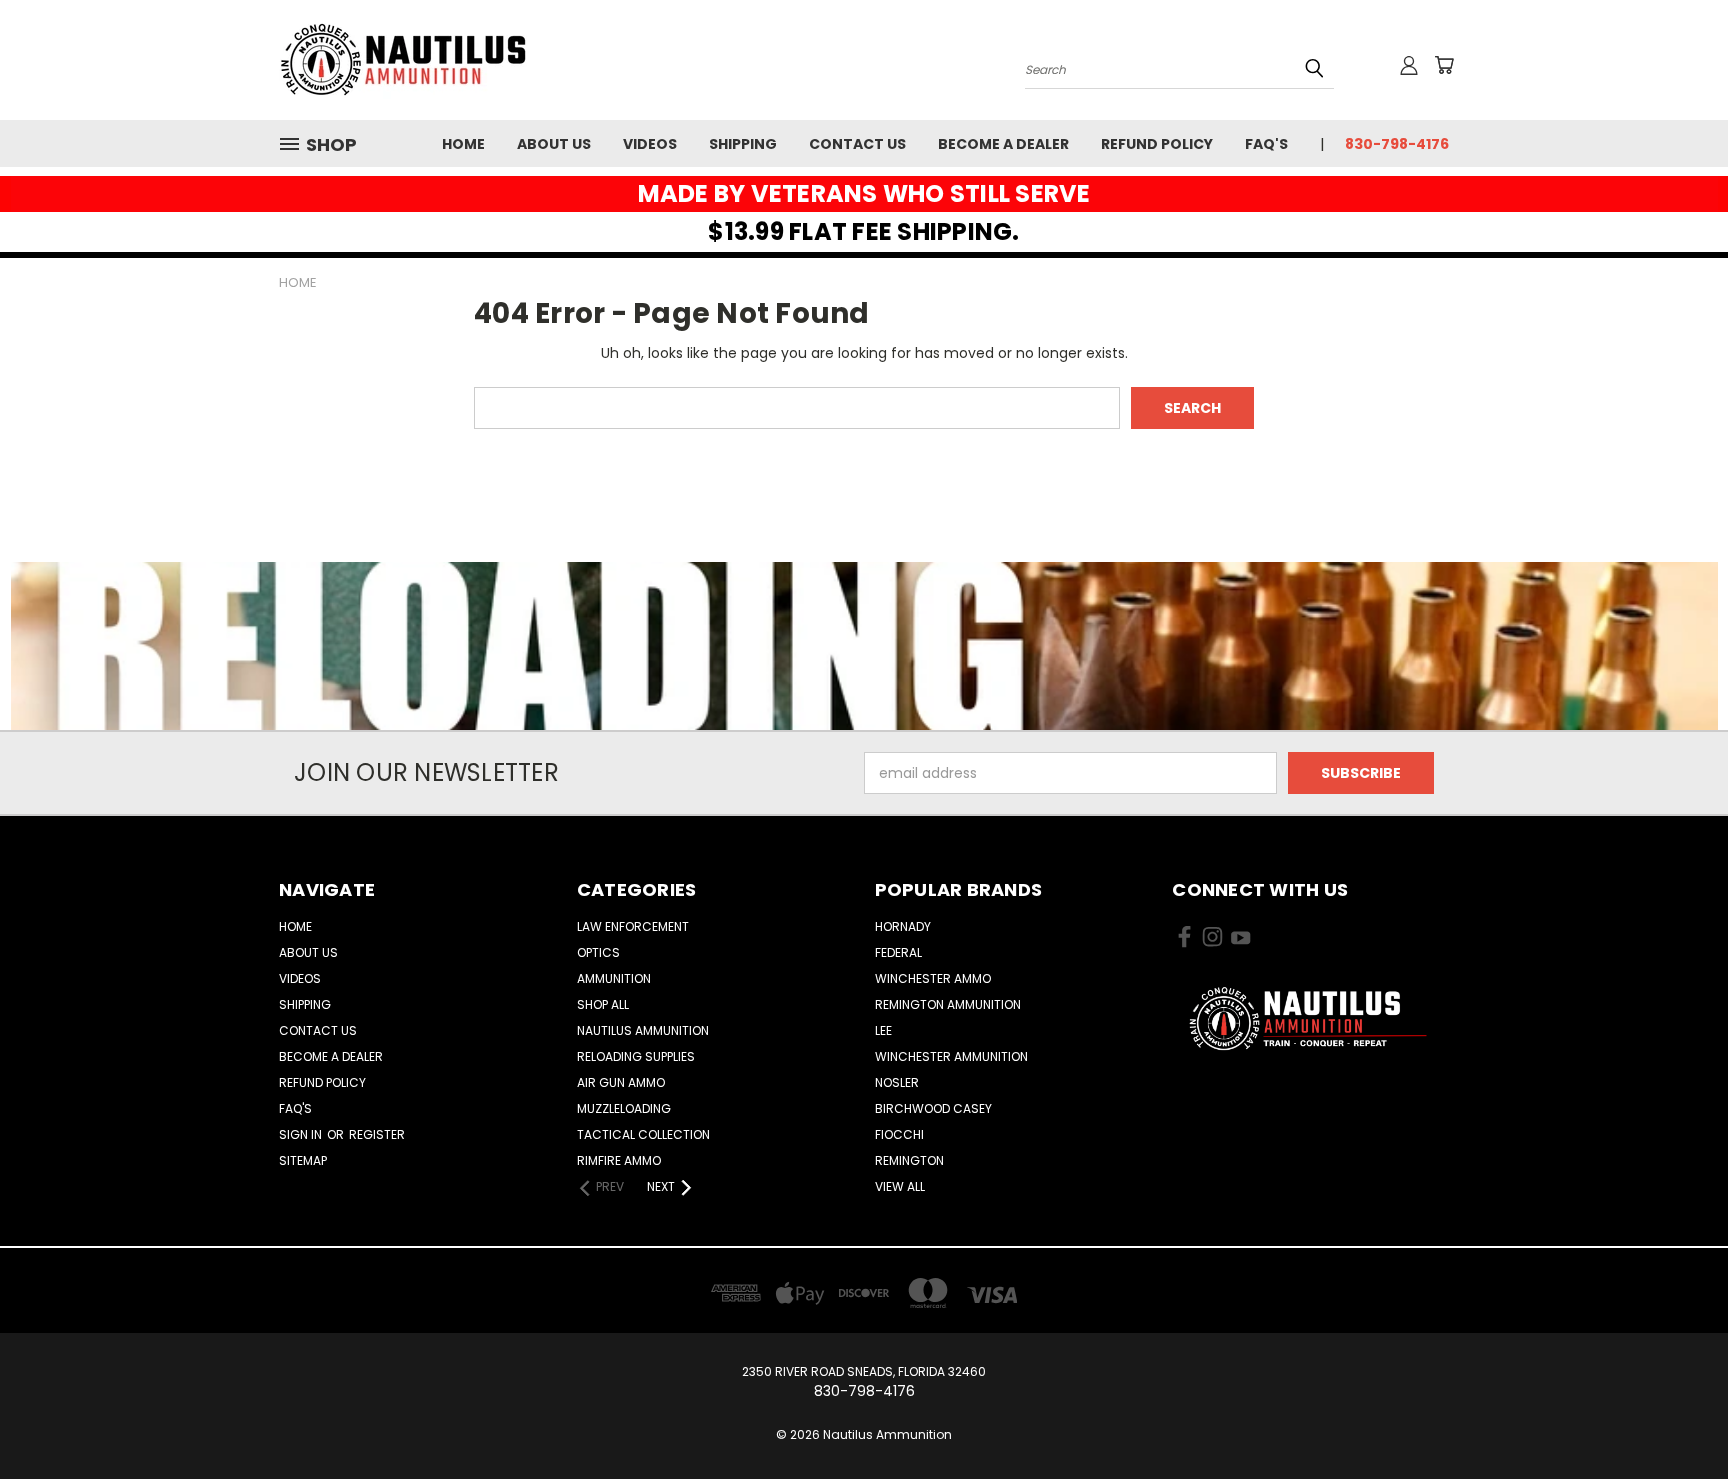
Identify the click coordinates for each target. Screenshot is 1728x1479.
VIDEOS (650, 144)
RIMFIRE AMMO (619, 1160)
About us (554, 144)
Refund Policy (1157, 144)
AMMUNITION (614, 978)
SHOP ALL (603, 1004)
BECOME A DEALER (1003, 144)
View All (900, 1186)
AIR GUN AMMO (621, 1082)
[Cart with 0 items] (1444, 65)
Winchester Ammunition (951, 1056)
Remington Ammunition (948, 1004)
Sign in (302, 1134)
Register (377, 1134)
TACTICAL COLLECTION (643, 1134)
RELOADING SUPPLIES (636, 1056)
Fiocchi (899, 1134)
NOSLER (897, 1082)
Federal (898, 952)
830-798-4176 (1397, 144)
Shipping (743, 144)
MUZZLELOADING (624, 1108)
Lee (883, 1030)
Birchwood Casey (933, 1108)
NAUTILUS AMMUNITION (643, 1030)
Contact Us (857, 144)
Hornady (903, 926)
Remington (909, 1160)
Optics (598, 952)
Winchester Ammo (933, 978)
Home (463, 144)
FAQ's (1266, 144)
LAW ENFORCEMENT (633, 926)
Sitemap (303, 1160)
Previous (1675, 1416)
